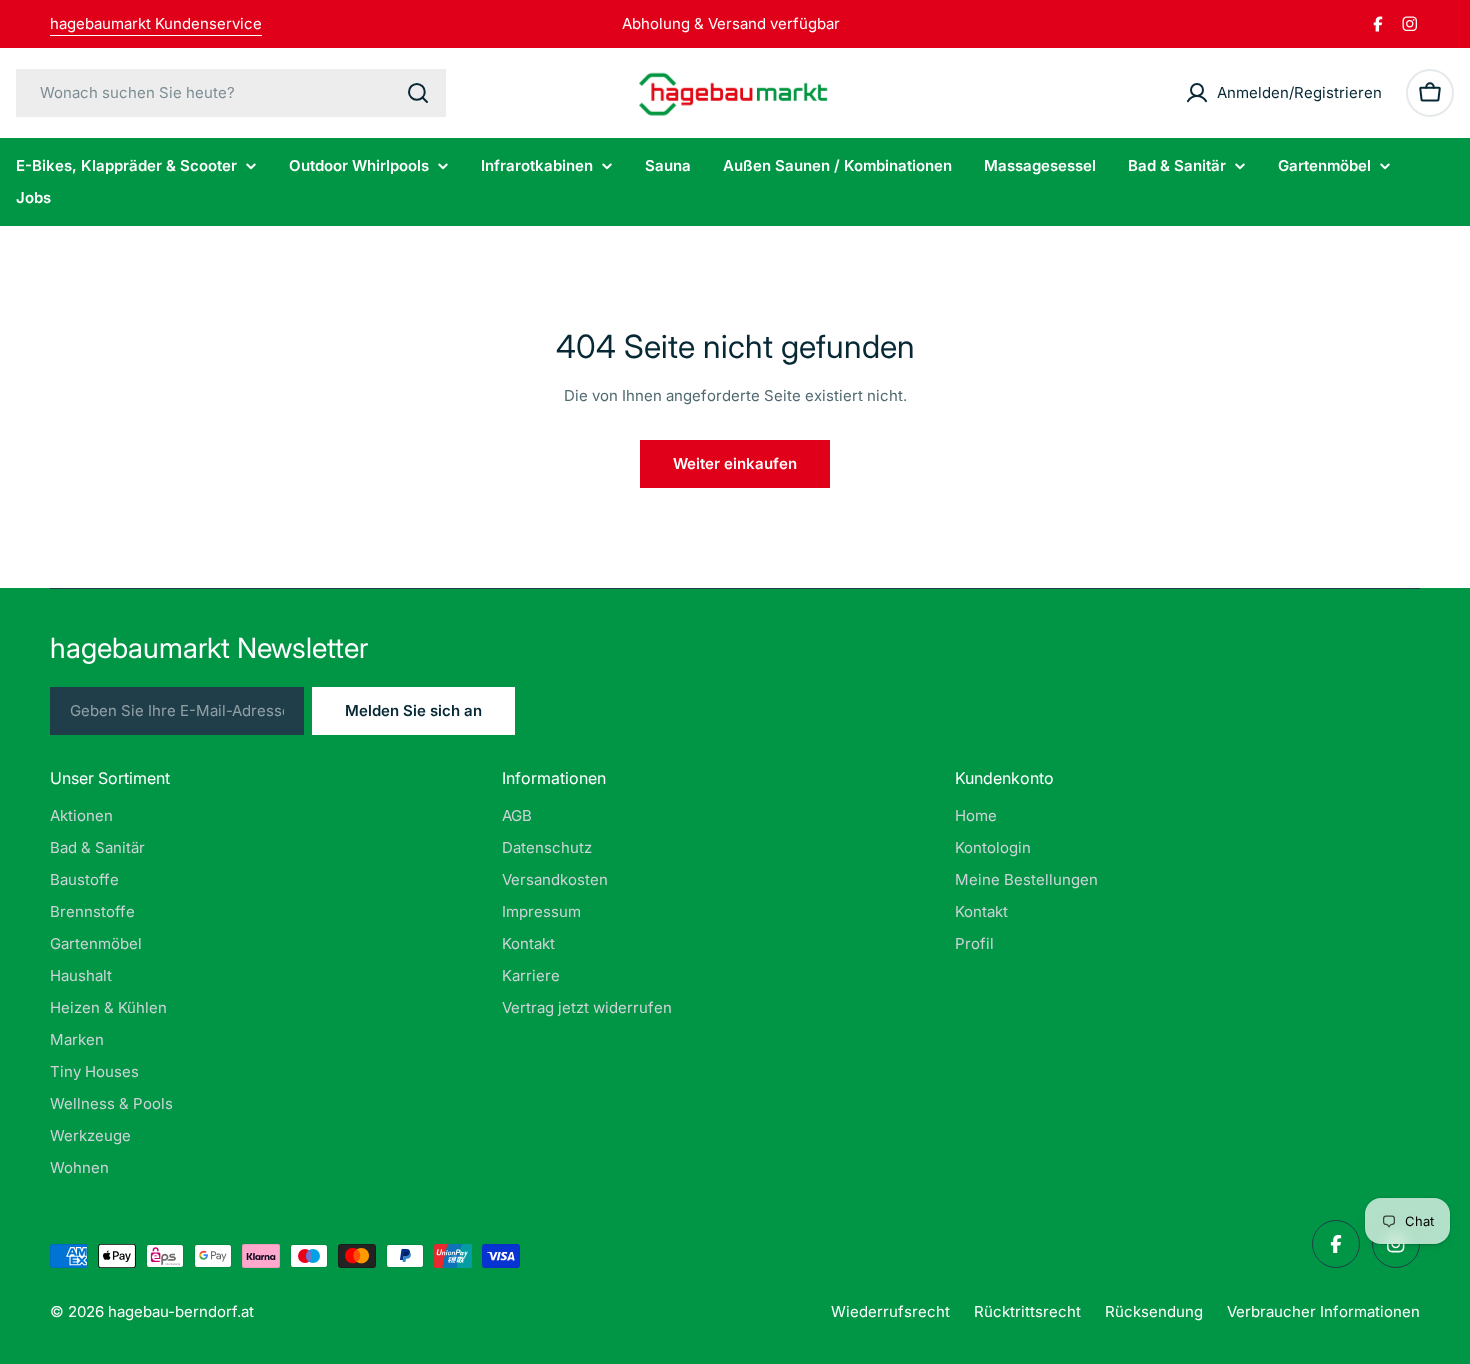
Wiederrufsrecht (890, 1311)
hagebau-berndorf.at (181, 1311)
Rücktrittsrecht (1027, 1311)
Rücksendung (1154, 1311)
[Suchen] (418, 93)
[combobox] (231, 93)
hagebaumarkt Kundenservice (156, 23)
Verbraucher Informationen (1323, 1311)
